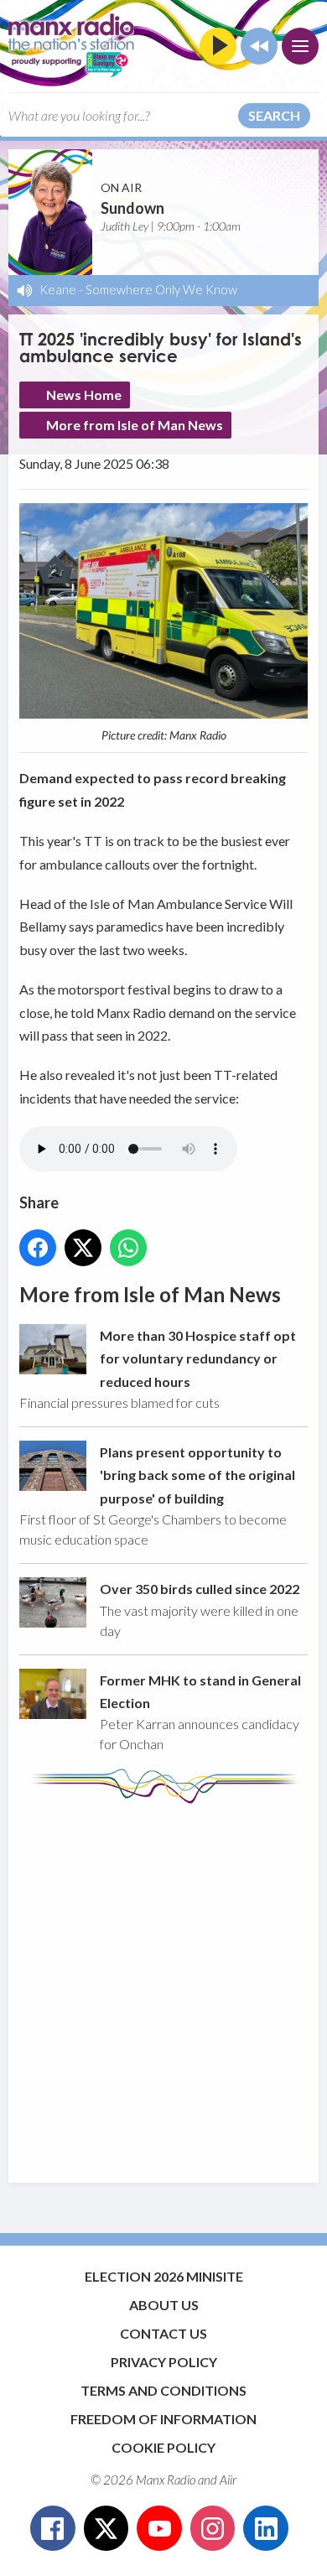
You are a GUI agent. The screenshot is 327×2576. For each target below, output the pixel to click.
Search (274, 115)
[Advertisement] (163, 1985)
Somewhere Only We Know (161, 289)
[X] (106, 2528)
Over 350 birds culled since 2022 (200, 1589)
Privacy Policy (164, 2362)
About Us (164, 2305)
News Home (84, 395)
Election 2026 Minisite (164, 2276)
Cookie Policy (163, 2447)
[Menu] (300, 46)
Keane (58, 289)
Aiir (228, 2480)
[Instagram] (213, 2528)
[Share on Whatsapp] (128, 1248)
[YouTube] (159, 2528)
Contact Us (163, 2333)
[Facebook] (53, 2528)
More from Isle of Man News (135, 425)
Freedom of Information (163, 2419)
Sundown (132, 208)
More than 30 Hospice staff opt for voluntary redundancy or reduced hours (198, 1358)
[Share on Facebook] (38, 1248)
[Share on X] (83, 1248)
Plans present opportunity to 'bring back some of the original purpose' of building (197, 1475)
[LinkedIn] (266, 2528)
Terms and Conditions (163, 2390)
